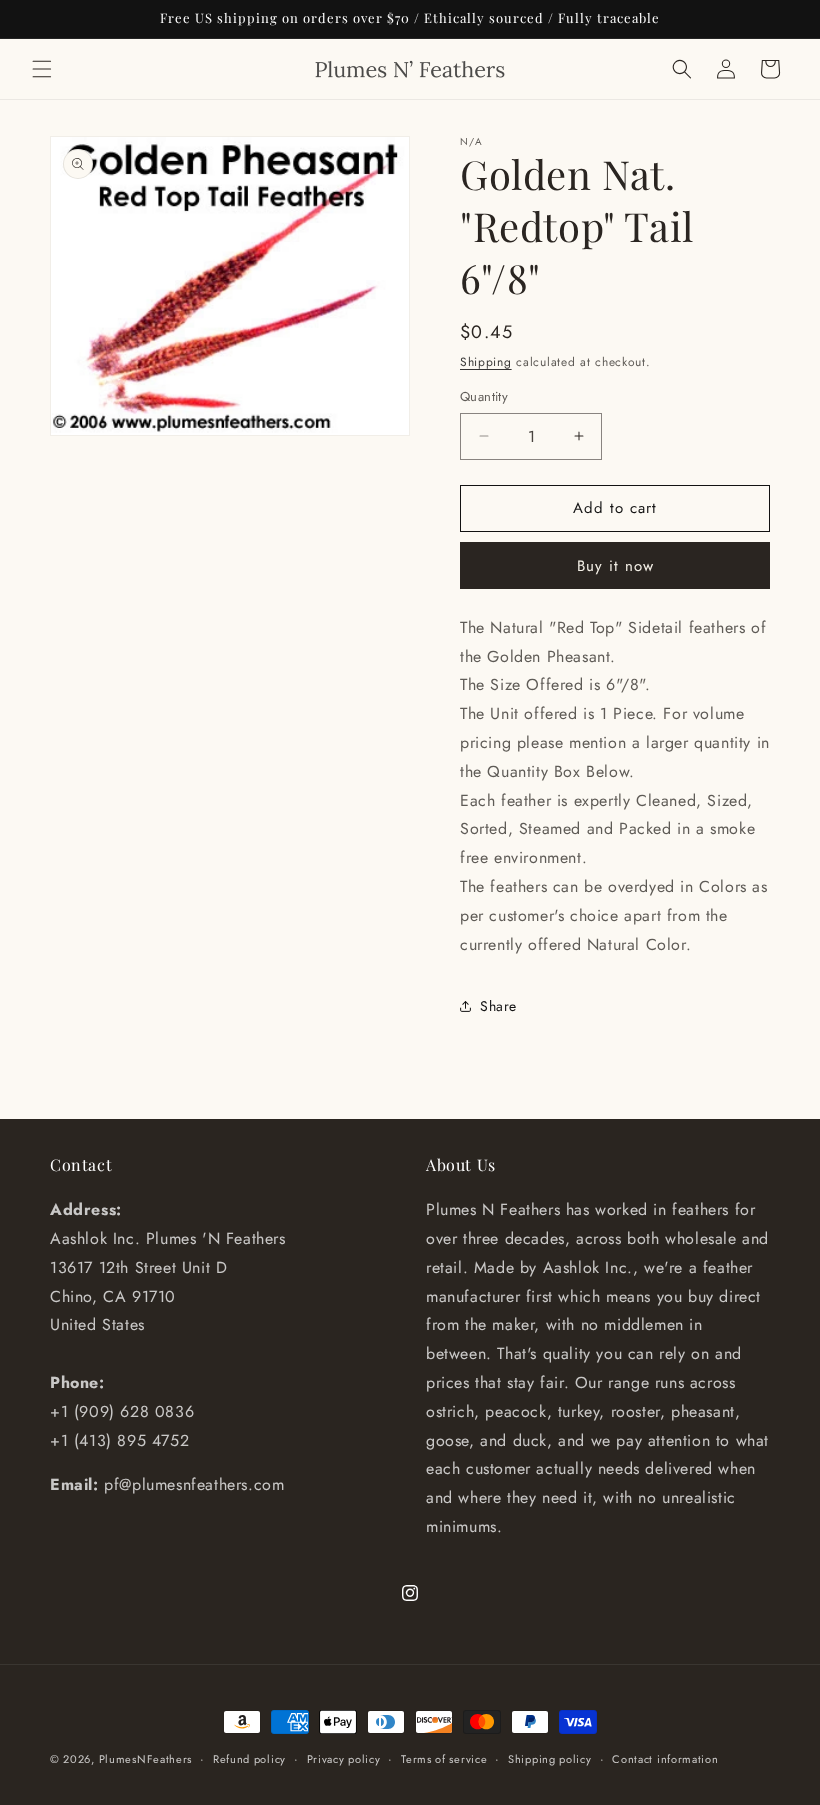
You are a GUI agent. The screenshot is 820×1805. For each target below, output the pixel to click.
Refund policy (249, 1759)
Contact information (665, 1759)
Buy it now (615, 566)
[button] (42, 69)
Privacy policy (344, 1759)
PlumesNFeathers (146, 1759)
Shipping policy (550, 1759)
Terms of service (444, 1759)
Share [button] (498, 1006)
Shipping (486, 362)
